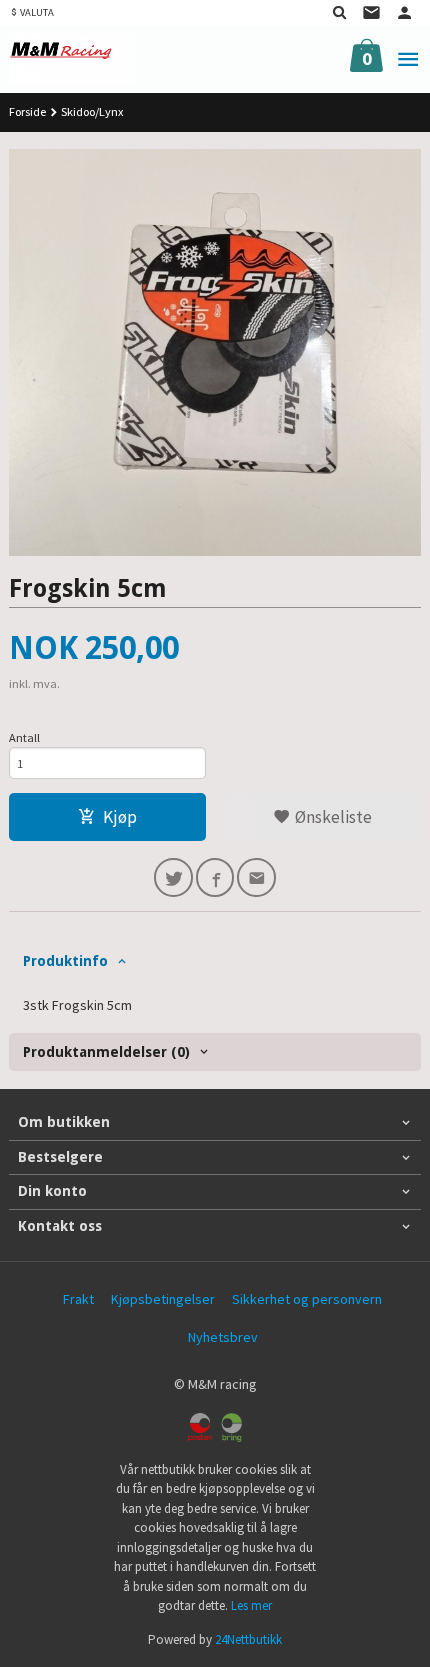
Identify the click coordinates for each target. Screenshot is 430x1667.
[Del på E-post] (256, 877)
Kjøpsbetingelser (163, 1299)
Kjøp (120, 817)
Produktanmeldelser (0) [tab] (106, 1052)
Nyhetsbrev (223, 1337)
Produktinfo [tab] (65, 961)
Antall (24, 737)
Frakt (78, 1299)
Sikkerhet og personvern (307, 1299)
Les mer (251, 1605)
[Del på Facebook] (215, 877)
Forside (27, 111)
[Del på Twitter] (173, 877)
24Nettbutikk (248, 1639)
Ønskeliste (331, 817)
